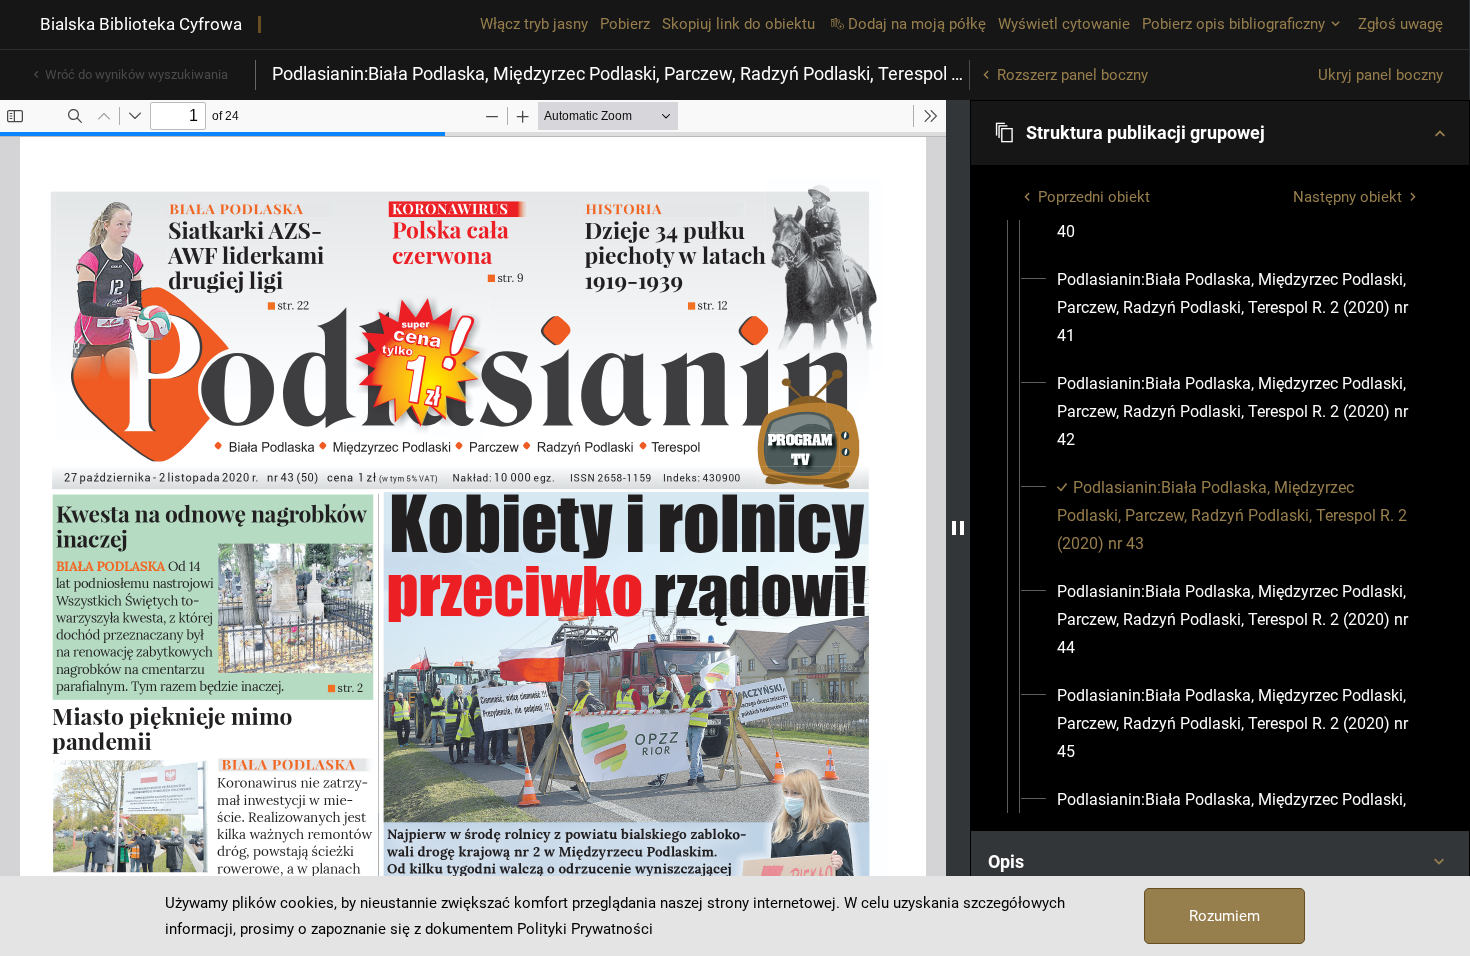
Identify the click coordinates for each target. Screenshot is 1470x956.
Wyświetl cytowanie (1064, 24)
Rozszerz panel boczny (1072, 75)
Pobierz (625, 24)
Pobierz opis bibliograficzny (1233, 24)
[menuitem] (1238, 308)
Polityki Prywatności (585, 929)
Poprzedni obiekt (1094, 197)
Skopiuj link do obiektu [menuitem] (738, 24)
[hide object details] (958, 528)
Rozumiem (1224, 916)
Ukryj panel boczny (1380, 75)
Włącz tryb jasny (534, 24)
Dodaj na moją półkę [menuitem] (917, 24)
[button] (1220, 133)
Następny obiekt (1347, 197)
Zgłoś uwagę (1400, 24)
